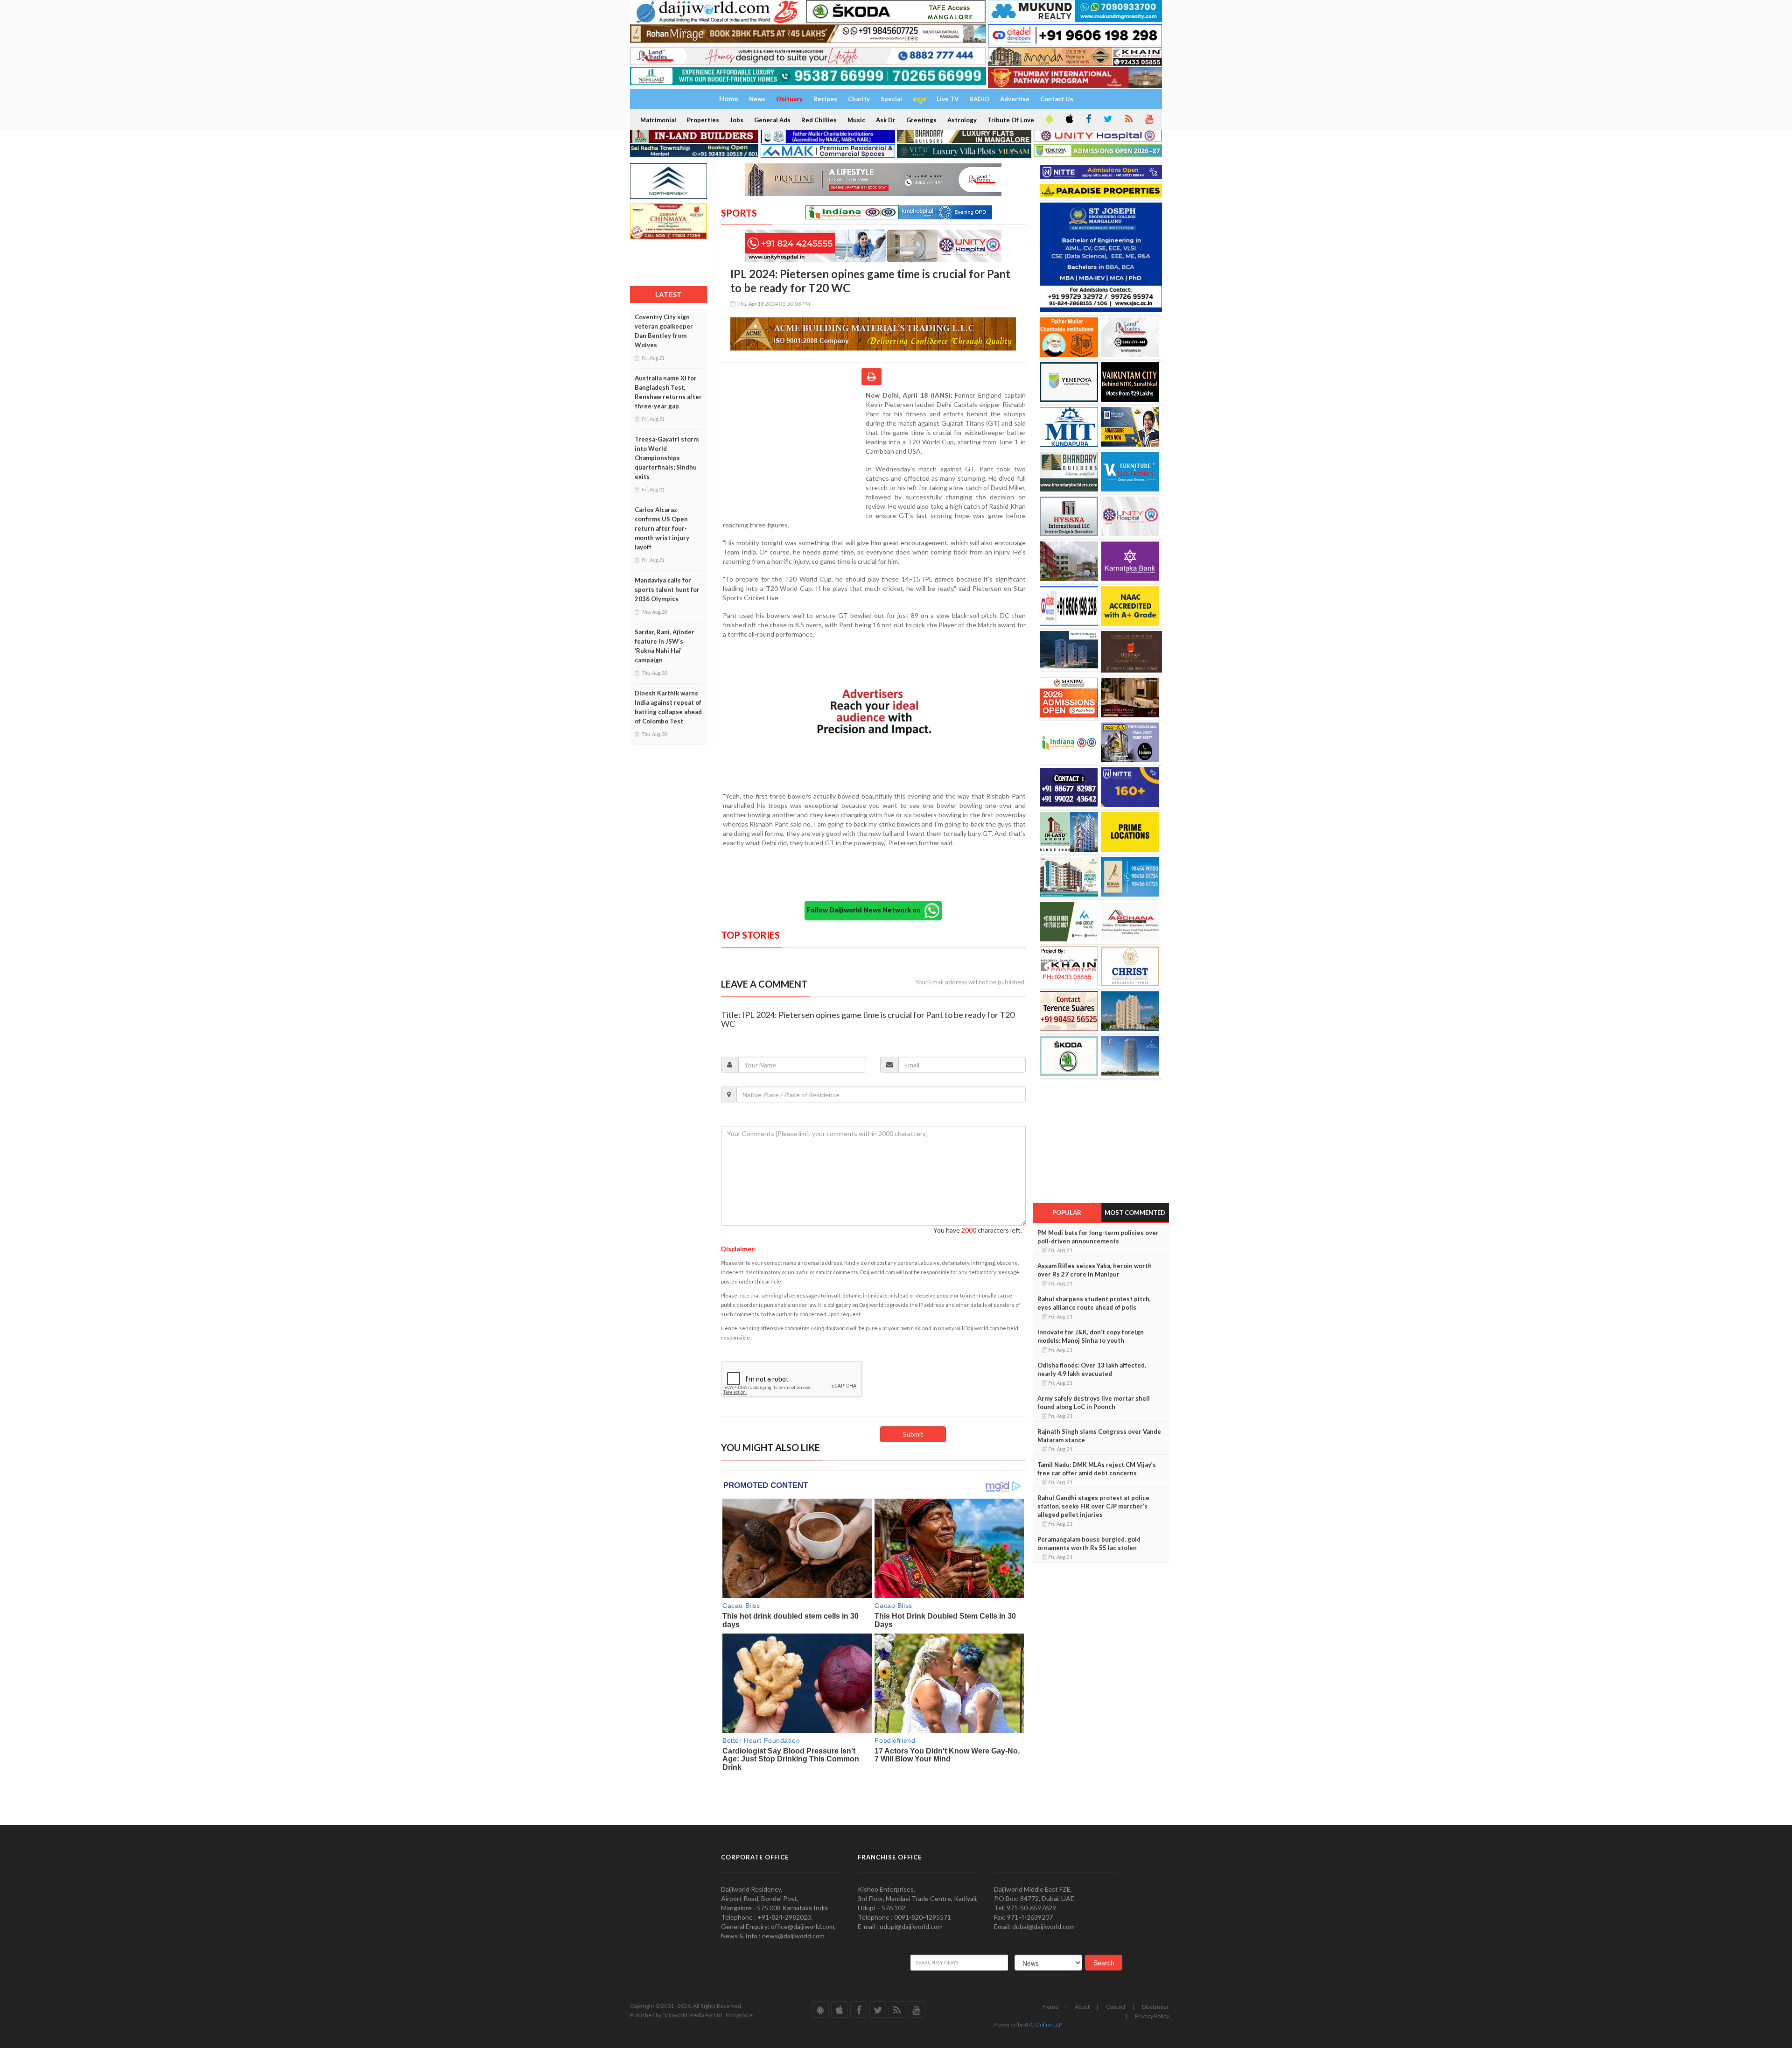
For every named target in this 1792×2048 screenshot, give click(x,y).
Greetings (921, 120)
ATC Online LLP (1043, 2024)
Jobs (737, 120)
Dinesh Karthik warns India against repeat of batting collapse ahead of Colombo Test (668, 707)
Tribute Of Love (1011, 120)
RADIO (979, 99)
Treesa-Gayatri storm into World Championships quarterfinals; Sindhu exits (667, 458)
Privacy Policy (1152, 2016)
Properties (703, 120)
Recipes (825, 99)
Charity (859, 99)
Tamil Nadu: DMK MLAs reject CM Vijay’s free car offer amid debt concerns (1097, 1469)
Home (1050, 2007)
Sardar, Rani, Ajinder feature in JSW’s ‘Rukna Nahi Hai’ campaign (665, 646)
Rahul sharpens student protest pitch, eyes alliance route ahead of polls (1094, 1303)
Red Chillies (819, 120)
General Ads (772, 120)
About (1082, 2007)
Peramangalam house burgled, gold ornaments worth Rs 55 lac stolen (1089, 1543)
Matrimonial (658, 120)
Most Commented (1135, 1213)
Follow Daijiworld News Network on (866, 909)
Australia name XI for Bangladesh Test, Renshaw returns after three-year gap (668, 392)
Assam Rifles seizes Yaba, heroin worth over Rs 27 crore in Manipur (1095, 1270)
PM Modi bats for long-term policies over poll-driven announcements (1098, 1237)
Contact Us (1057, 99)
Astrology (962, 120)
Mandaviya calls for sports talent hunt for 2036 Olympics (667, 589)
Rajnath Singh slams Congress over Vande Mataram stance (1099, 1436)
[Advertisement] (793, 451)
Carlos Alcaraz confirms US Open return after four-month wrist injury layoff (662, 528)
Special (891, 99)
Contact (1116, 2007)
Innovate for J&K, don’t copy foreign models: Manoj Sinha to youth (1091, 1336)
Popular (1067, 1213)
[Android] (1049, 119)
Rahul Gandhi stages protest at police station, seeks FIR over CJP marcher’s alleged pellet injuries (1093, 1506)
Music (856, 120)
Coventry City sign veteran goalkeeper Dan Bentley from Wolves (664, 331)
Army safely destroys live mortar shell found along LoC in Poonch (1094, 1403)
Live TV (948, 99)
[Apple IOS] (1069, 119)
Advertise (1015, 99)
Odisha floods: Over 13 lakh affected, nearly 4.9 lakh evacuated (1092, 1369)
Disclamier (1155, 2007)
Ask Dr (886, 120)
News (757, 99)
